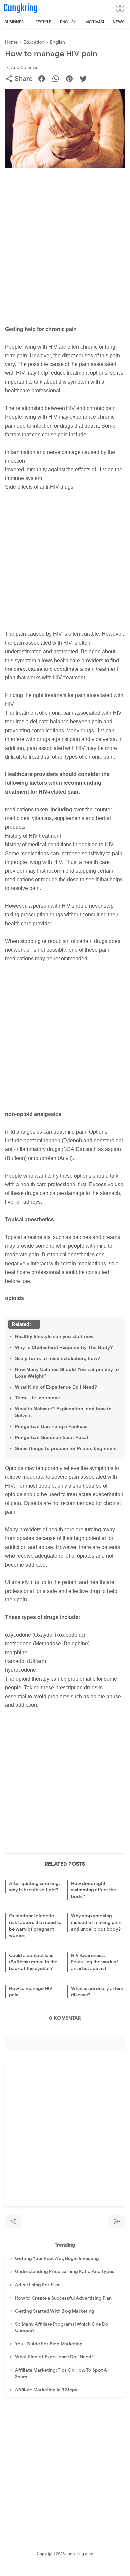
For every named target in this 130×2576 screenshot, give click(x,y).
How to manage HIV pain (31, 1992)
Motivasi (95, 22)
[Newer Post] (13, 2221)
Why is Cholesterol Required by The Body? (64, 1347)
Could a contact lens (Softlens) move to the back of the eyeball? (33, 1962)
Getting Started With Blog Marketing (55, 2311)
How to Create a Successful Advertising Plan (63, 2298)
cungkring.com (79, 2554)
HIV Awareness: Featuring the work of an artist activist (95, 1962)
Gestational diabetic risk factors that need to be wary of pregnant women (35, 1926)
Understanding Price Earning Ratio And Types (65, 2271)
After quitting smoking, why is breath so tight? (34, 1887)
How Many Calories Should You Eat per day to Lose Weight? (67, 1373)
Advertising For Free (38, 2285)
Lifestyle (42, 22)
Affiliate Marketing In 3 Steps (46, 2390)
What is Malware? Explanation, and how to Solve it (63, 1412)
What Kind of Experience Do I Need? (56, 1387)
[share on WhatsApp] (58, 80)
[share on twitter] (86, 80)
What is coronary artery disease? (97, 1992)
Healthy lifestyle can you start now (54, 1336)
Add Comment (25, 68)
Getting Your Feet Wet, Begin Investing (57, 2259)
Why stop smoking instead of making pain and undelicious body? (96, 1922)
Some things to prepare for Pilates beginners (66, 1448)
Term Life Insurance (37, 1398)
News (119, 22)
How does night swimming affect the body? (94, 1890)
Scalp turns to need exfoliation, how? (58, 1358)
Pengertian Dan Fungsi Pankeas (51, 1426)
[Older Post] (116, 2221)
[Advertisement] (65, 239)
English (68, 22)
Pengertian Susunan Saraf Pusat (52, 1437)
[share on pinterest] (72, 80)
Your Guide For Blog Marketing (49, 2344)
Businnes (14, 22)
